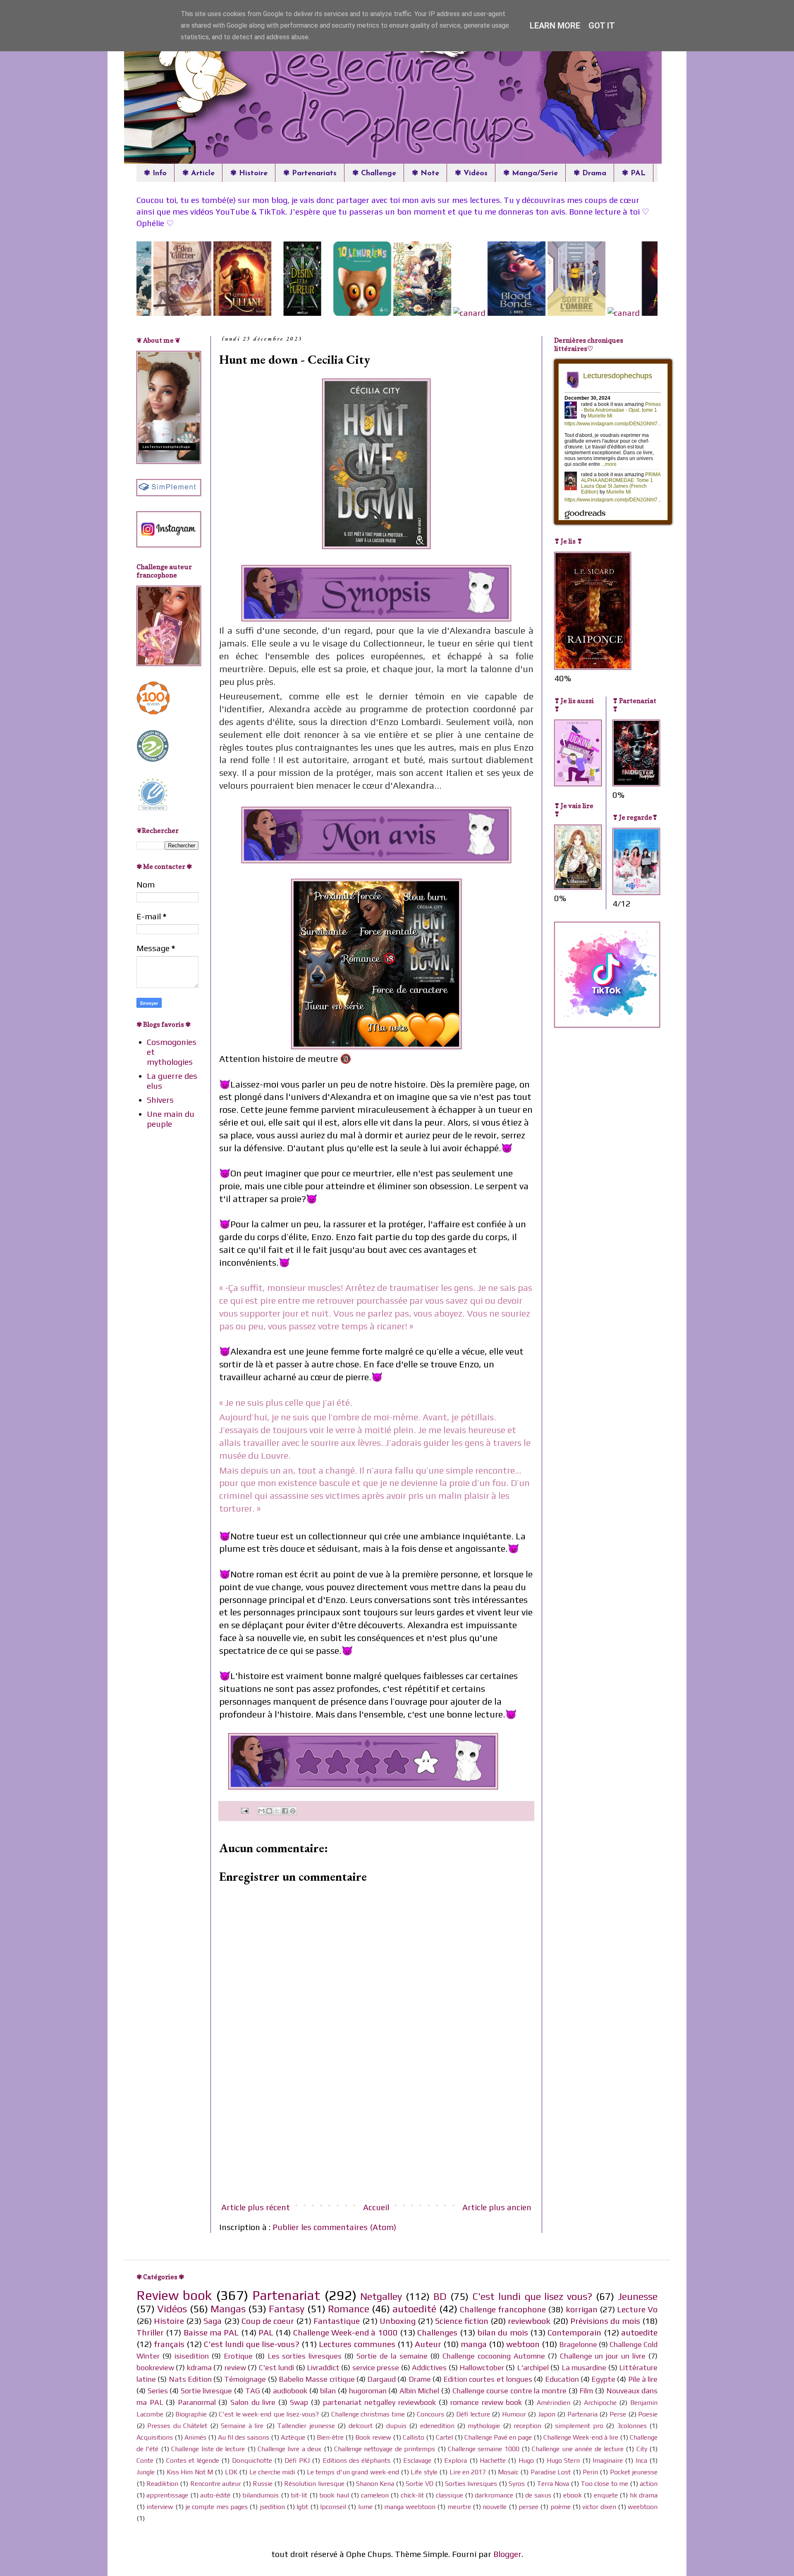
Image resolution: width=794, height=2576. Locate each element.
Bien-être (330, 2437)
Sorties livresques (471, 2484)
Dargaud (381, 2379)
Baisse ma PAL (211, 2332)
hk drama (644, 2495)
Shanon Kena (375, 2484)
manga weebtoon (410, 2507)
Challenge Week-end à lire (581, 2437)
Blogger (507, 2554)
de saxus (538, 2495)
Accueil (376, 2207)
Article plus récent (256, 2207)
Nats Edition (190, 2379)
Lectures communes (357, 2344)
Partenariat (286, 2295)
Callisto (414, 2437)
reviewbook (529, 2321)
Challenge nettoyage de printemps (385, 2449)
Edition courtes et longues (488, 2379)
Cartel (444, 2437)
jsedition (272, 2507)
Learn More (555, 26)
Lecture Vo (637, 2309)
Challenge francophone (503, 2309)
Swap (299, 2402)
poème (561, 2507)
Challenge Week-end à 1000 (346, 2332)
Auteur (428, 2344)
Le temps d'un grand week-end (353, 2472)
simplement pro (579, 2426)
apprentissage (167, 2495)
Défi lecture (473, 2414)
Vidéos (172, 2309)
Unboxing (398, 2321)
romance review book (486, 2402)
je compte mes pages (216, 2507)
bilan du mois (503, 2332)
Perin (590, 2472)
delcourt (361, 2426)
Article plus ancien (497, 2207)
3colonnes (632, 2426)
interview (160, 2507)
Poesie (648, 2414)
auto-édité (215, 2495)
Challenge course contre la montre (509, 2391)
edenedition (437, 2426)
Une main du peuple (171, 1119)
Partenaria (582, 2414)
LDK (231, 2472)
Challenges (437, 2332)
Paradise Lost (551, 2472)
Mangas (228, 2309)
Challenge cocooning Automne (494, 2356)
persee (529, 2507)
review (235, 2367)
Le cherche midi (272, 2472)
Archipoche (600, 2403)
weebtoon (643, 2507)
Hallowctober (482, 2367)
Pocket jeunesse (634, 2472)
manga (474, 2344)
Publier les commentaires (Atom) (334, 2227)
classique (450, 2495)
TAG (253, 2391)
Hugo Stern (563, 2460)
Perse (618, 2414)
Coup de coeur (268, 2321)
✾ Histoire (249, 174)
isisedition (192, 2356)
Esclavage (417, 2460)
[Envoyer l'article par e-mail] (244, 1810)
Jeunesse (638, 2296)
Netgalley (381, 2296)
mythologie (484, 2426)
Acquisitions (155, 2437)
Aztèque (293, 2437)
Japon (547, 2414)
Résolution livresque (314, 2484)
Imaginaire (608, 2460)
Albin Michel (420, 2391)
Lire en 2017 (468, 2472)
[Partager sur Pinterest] (293, 1811)
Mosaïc (508, 2472)
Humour (514, 2414)
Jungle (146, 2472)
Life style (424, 2472)
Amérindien (554, 2403)
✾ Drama (590, 174)
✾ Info (155, 174)
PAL (266, 2332)
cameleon (375, 2495)
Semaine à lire (242, 2426)
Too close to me (604, 2484)
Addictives (429, 2367)
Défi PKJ (297, 2460)
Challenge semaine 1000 (484, 2449)
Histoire (169, 2321)
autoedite (639, 2332)
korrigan (582, 2309)
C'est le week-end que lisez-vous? (269, 2414)
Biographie (191, 2414)
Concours (430, 2414)
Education (562, 2379)
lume (365, 2507)
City (642, 2449)
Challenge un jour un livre (603, 2356)
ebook (573, 2495)
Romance (349, 2309)
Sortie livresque (207, 2391)
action (649, 2484)
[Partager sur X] (277, 1811)
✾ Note (426, 174)
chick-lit (412, 2495)
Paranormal (197, 2402)
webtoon (523, 2344)
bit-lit (299, 2495)
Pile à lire (643, 2379)
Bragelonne (578, 2344)
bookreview (155, 2367)
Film (586, 2391)
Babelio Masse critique (317, 2379)
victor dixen (599, 2507)
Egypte (603, 2379)
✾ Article (198, 174)
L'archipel (533, 2367)
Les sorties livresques (305, 2356)
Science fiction (462, 2321)
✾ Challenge (374, 174)
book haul (334, 2495)
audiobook (290, 2391)
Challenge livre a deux (289, 2449)
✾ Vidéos (471, 174)
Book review (373, 2437)
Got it (602, 26)
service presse (376, 2367)
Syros (517, 2484)
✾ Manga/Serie (531, 174)
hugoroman (368, 2391)
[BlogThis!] (269, 1811)
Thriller (150, 2332)
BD (440, 2296)
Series (158, 2391)
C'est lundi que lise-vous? (252, 2344)
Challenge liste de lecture (208, 2449)
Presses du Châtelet (177, 2426)
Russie (263, 2484)
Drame (420, 2379)
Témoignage (245, 2379)
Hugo (526, 2460)
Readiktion (162, 2484)
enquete (606, 2495)
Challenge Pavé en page (498, 2437)
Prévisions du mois (605, 2321)
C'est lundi (276, 2367)
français (169, 2344)
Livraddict (323, 2367)
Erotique (238, 2356)
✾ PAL (634, 174)
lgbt (302, 2507)
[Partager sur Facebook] (285, 1811)
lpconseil (333, 2507)
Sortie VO (419, 2484)
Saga (213, 2321)
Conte (145, 2460)
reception (527, 2426)
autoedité (414, 2309)
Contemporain (574, 2332)
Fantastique (337, 2321)
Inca (641, 2460)
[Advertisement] (376, 2133)
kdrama (199, 2367)
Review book (174, 2295)
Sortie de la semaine (392, 2356)
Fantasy (287, 2309)
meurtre (459, 2507)
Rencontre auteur (216, 2484)
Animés (195, 2437)
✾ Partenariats (310, 174)
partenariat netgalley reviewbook (379, 2402)
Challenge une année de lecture (578, 2449)
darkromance (494, 2495)
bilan (328, 2391)
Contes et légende (193, 2460)
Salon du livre (253, 2402)
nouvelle (495, 2507)
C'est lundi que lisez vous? (532, 2296)
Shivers (160, 1100)
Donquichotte (252, 2460)
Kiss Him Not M (190, 2472)
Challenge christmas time (368, 2414)
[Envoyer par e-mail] (261, 1811)
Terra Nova (553, 2484)
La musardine (584, 2367)
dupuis (396, 2426)
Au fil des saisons (244, 2437)
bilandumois (261, 2495)
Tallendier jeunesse (306, 2426)
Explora (456, 2460)
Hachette (493, 2460)
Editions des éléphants (357, 2460)
